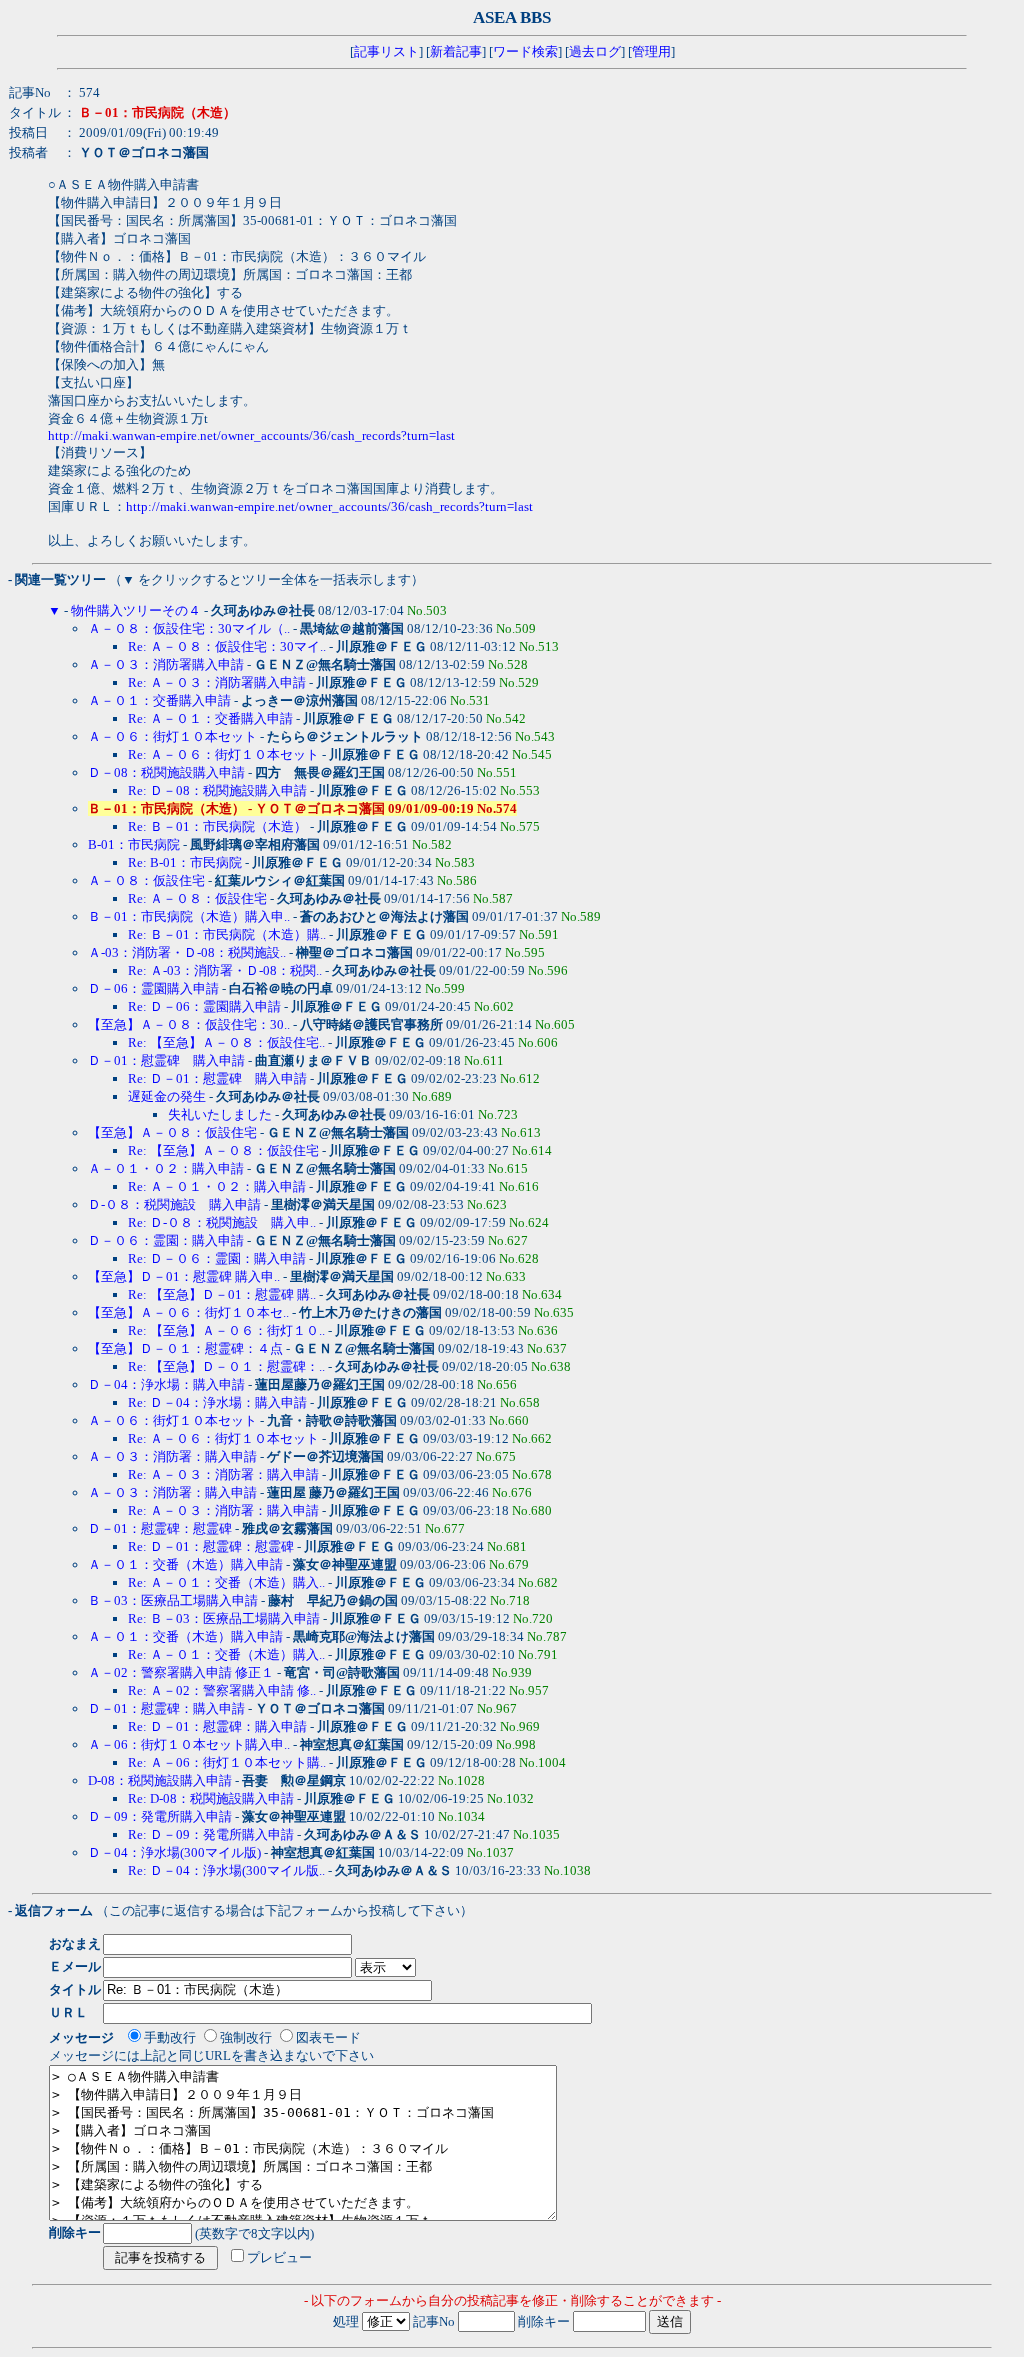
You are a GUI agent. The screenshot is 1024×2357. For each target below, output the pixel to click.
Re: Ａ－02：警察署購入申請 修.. (222, 1690)
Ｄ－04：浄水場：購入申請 (168, 1384)
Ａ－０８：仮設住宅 (146, 880)
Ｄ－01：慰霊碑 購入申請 (166, 1060)
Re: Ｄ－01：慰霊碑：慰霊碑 (211, 1546)
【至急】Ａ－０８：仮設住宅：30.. (189, 1024)
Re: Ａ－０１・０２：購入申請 (217, 1186)
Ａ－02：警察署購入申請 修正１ (181, 1672)
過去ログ (595, 51)
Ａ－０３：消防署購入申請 (166, 664)
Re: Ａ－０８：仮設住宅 (197, 898)
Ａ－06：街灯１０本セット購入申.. (189, 1744)
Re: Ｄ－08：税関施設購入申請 (217, 790)
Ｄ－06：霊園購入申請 (153, 988)
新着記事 (456, 51)
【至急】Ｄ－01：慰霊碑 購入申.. (184, 1276)
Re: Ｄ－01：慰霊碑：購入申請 (217, 1726)
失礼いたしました (220, 1114)
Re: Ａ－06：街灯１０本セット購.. (227, 1762)
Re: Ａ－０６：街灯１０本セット (223, 754)
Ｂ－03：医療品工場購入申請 (173, 1600)
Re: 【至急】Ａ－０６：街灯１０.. (226, 1330)
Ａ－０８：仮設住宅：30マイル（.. (189, 628)
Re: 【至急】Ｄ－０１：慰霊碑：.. (226, 1366)
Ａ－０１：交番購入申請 (159, 700)
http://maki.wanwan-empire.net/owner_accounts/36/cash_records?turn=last (251, 435)
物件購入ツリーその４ (136, 610)
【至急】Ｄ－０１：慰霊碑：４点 (185, 1348)
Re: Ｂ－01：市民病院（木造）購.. (227, 934)
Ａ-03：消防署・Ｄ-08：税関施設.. (187, 952)
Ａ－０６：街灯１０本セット (172, 736)
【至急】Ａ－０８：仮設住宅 (172, 1132)
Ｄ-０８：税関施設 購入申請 (174, 1204)
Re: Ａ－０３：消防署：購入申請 (223, 1474)
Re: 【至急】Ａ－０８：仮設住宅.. (226, 1042)
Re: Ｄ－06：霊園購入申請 (204, 1006)
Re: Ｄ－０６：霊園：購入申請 (217, 1258)
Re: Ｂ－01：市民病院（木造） (217, 826)
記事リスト (386, 51)
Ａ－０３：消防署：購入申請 (172, 1456)
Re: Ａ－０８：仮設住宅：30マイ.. (227, 646)
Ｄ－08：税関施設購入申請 (166, 772)
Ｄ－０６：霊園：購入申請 (166, 1240)
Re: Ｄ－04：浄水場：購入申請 (219, 1402)
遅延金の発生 (167, 1096)
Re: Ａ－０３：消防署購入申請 (217, 682)
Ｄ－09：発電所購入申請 (160, 1816)
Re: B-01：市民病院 (185, 862)
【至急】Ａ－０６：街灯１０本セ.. (188, 1312)
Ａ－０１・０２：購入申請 (166, 1168)
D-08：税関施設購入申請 (160, 1780)
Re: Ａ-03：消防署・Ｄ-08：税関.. (225, 970)
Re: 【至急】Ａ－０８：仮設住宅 (223, 1150)
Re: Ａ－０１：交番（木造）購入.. (226, 1582)
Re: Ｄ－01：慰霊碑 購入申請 (217, 1078)
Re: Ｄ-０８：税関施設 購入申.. (222, 1222)
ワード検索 (525, 51)
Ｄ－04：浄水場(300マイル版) (174, 1852)
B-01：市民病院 (134, 844)
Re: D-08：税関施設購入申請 (211, 1798)
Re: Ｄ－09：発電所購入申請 (211, 1834)
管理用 (651, 51)
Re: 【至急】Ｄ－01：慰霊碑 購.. (222, 1294)
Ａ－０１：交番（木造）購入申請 (185, 1564)
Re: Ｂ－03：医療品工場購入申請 (224, 1618)
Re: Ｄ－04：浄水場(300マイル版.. (226, 1870)
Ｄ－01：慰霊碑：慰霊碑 (160, 1528)
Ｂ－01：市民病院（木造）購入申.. (189, 916)
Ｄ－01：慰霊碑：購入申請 (166, 1708)
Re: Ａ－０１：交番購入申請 (210, 718)
